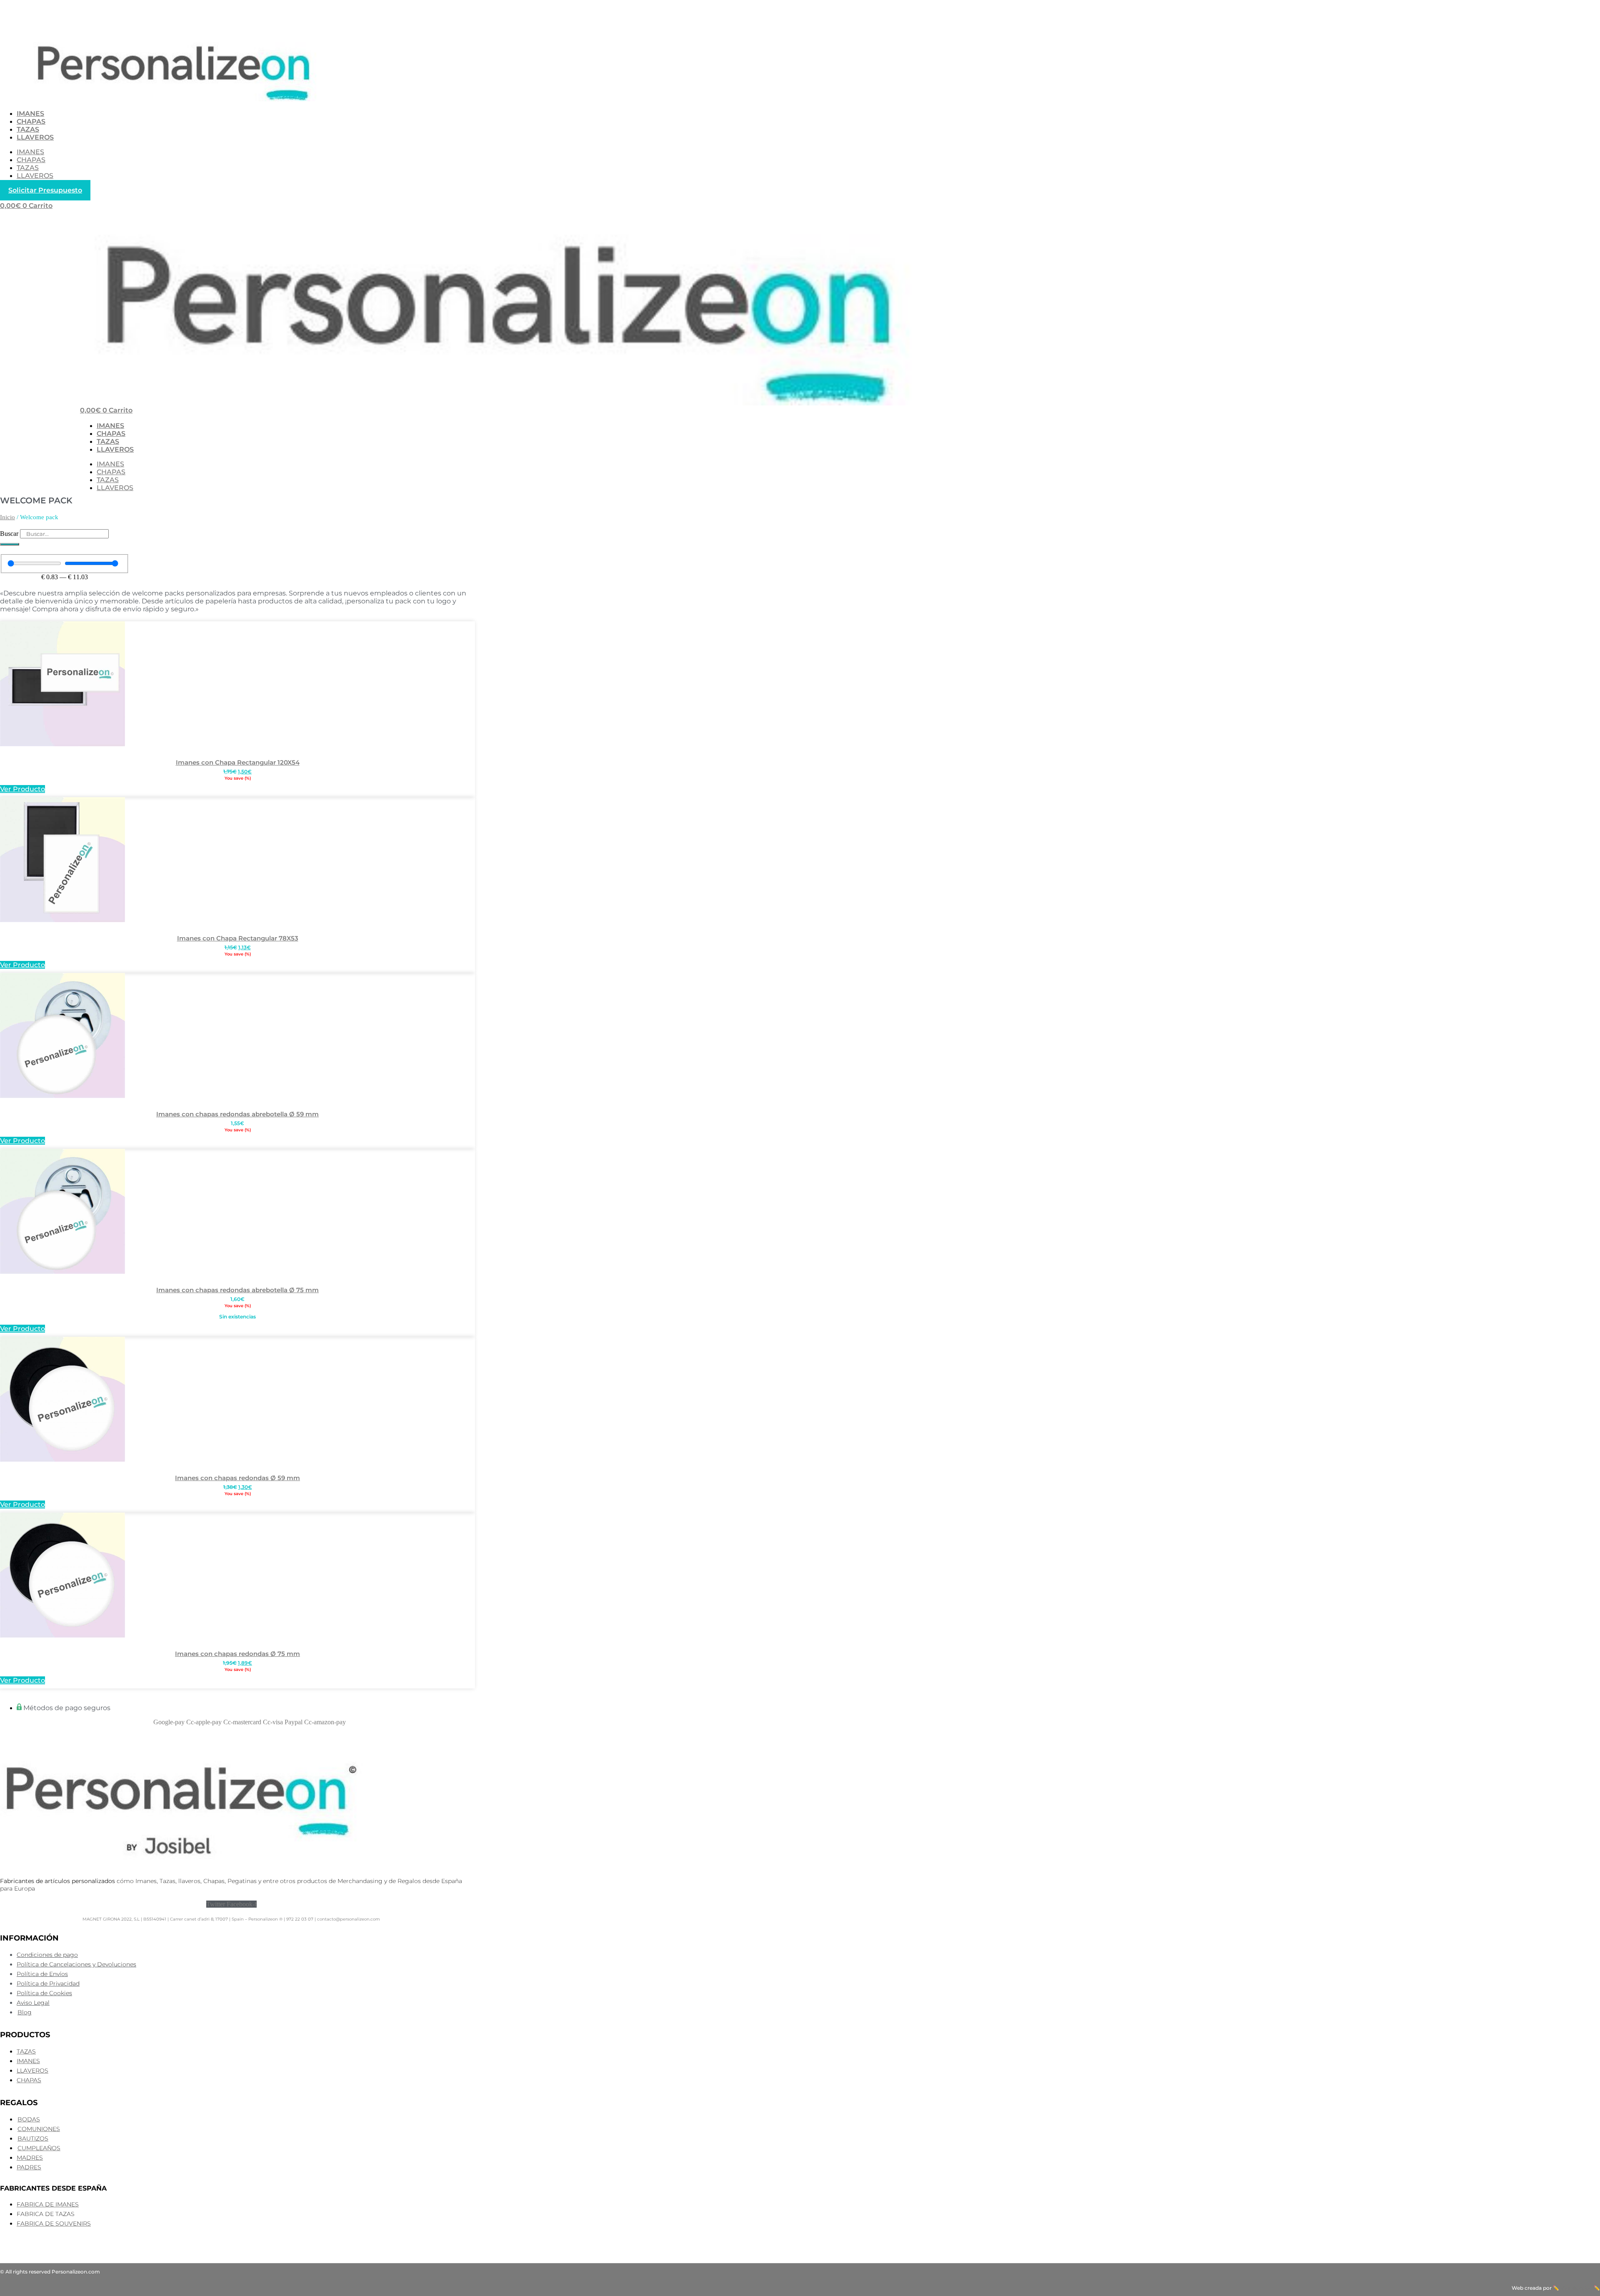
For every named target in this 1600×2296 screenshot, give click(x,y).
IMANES (30, 114)
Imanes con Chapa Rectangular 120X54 (238, 762)
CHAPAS (31, 121)
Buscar (9, 534)
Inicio (7, 517)
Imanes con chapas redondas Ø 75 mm (237, 1654)
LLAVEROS (35, 137)
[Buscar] (10, 544)
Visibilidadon (1576, 2288)
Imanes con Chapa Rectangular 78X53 (238, 938)
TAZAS (28, 129)
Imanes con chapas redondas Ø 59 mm (237, 1478)
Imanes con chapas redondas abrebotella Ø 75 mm (237, 1290)
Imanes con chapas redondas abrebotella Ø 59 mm (237, 1114)
